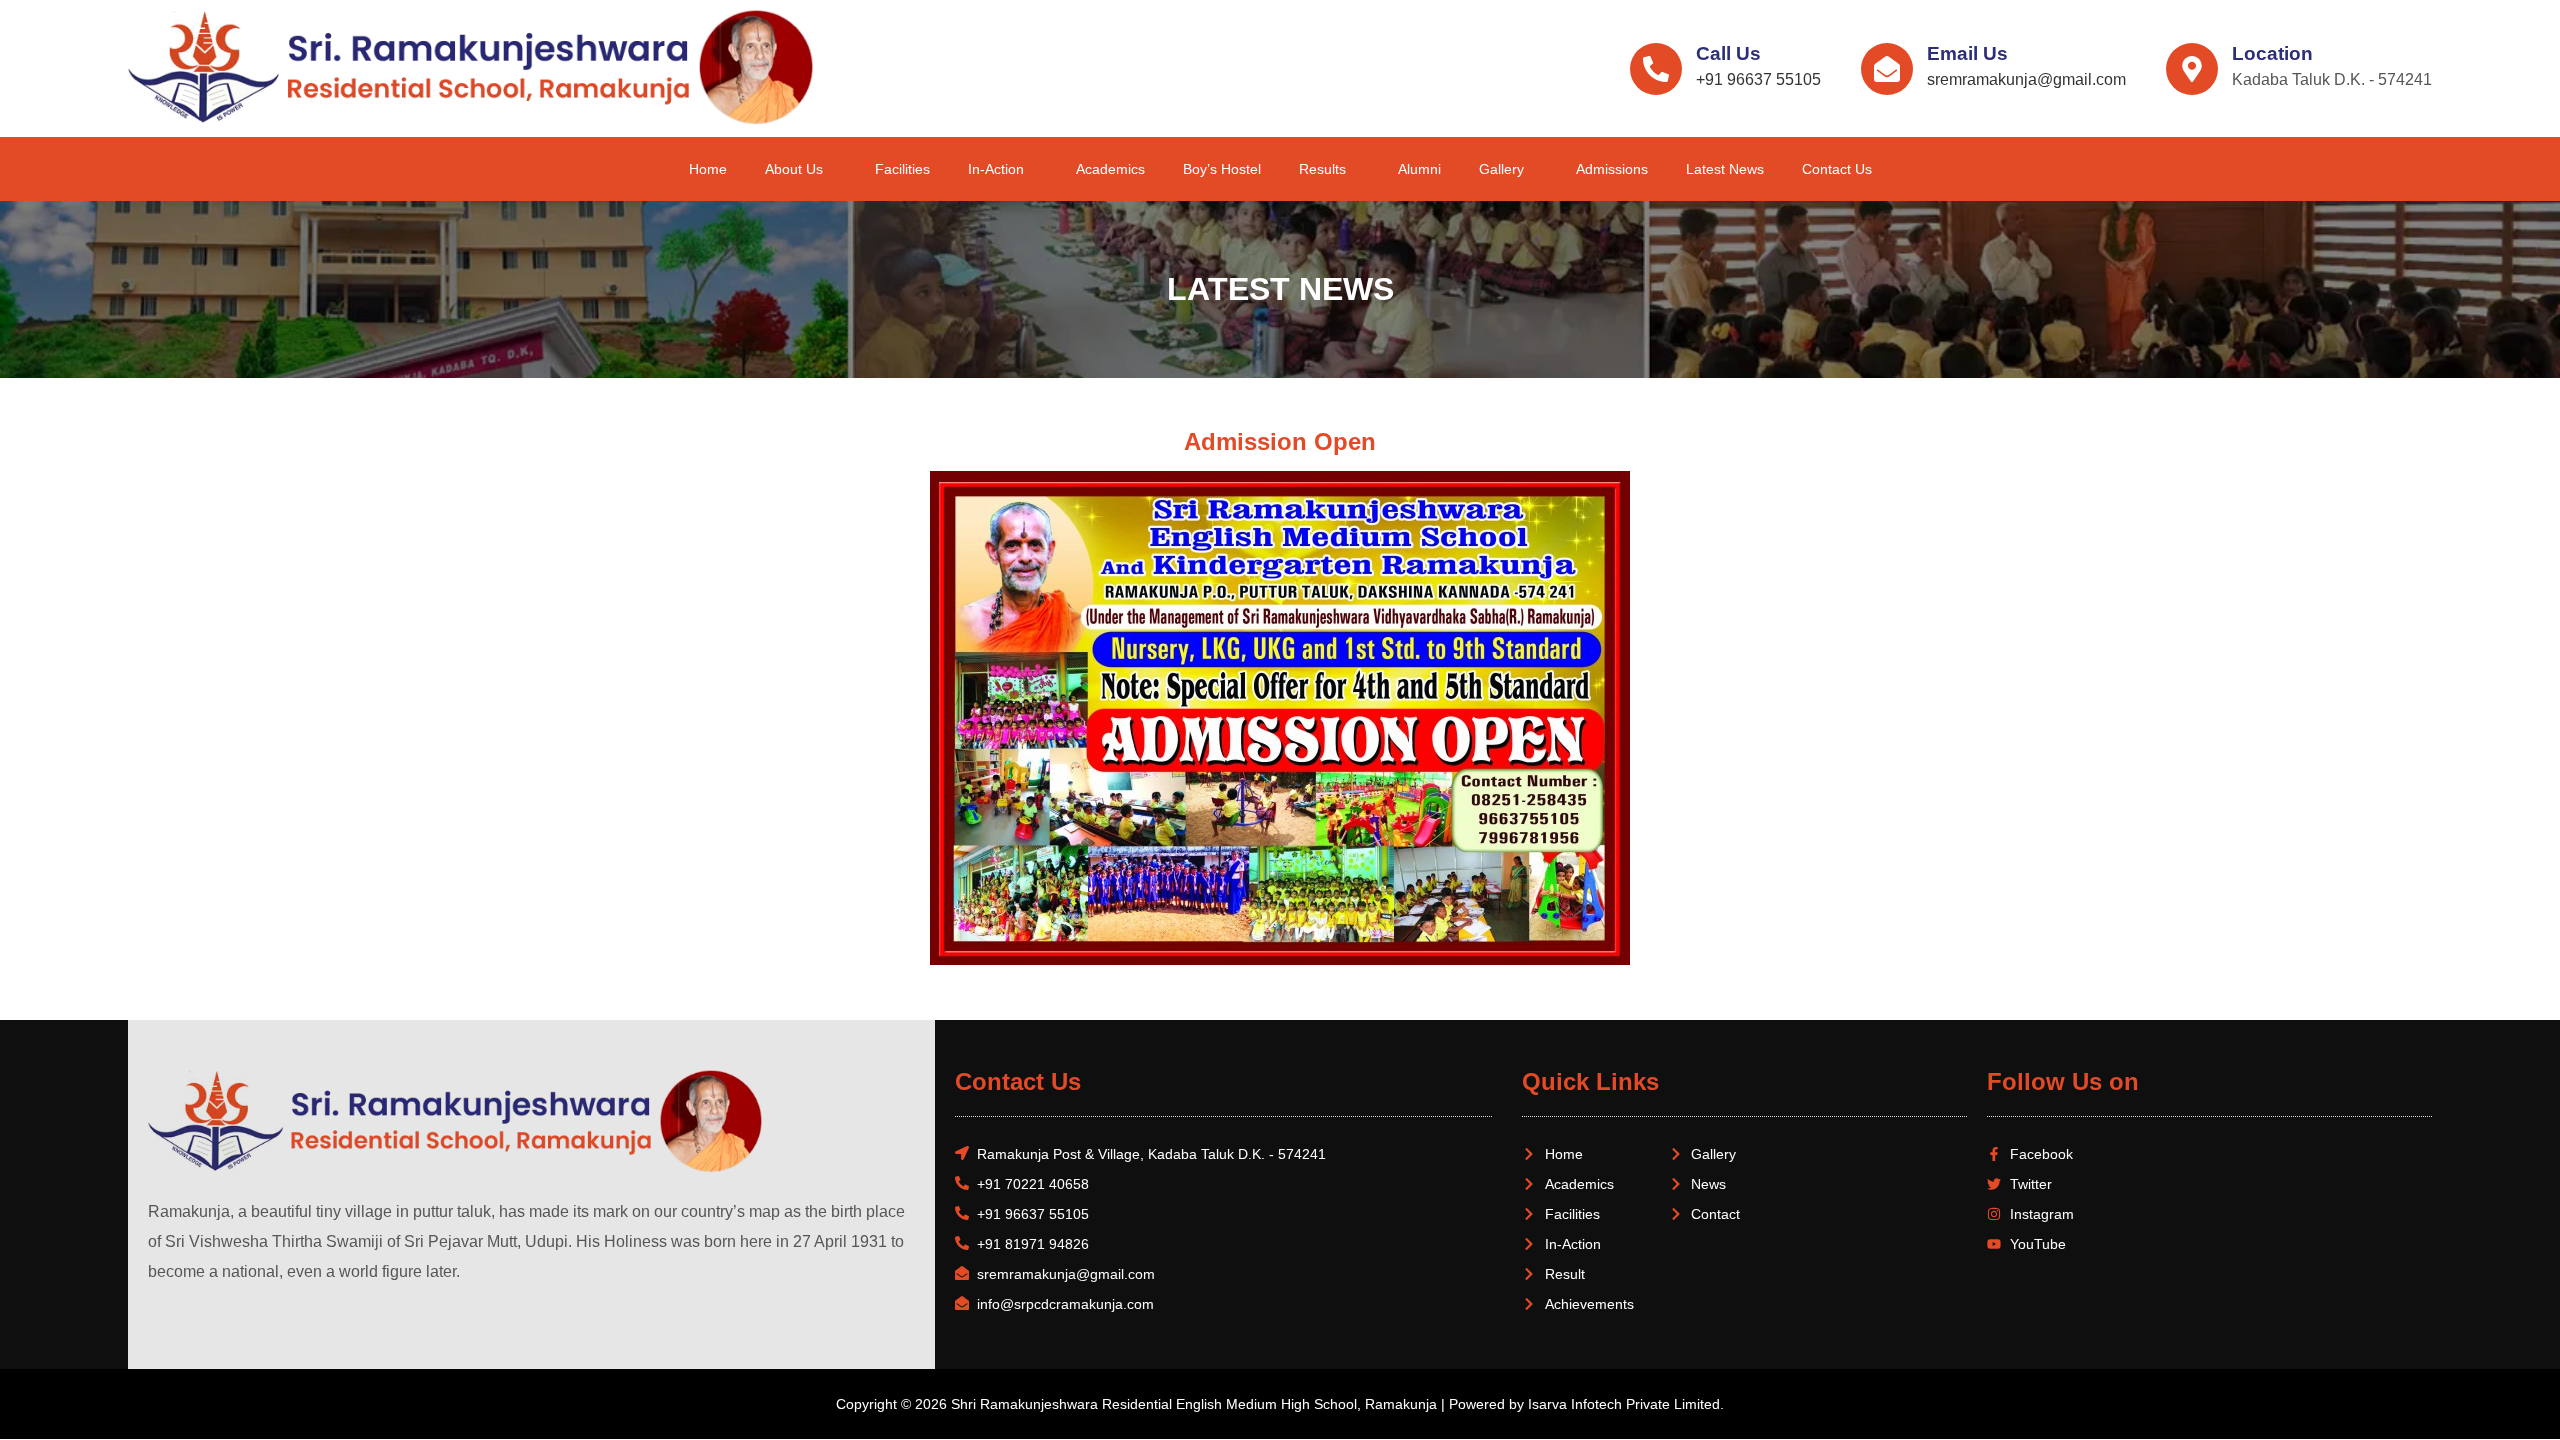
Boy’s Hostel (1222, 169)
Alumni (1419, 169)
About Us (794, 169)
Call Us (1728, 53)
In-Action (996, 169)
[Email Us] (1887, 69)
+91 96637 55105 (1758, 79)
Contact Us (1837, 169)
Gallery (1501, 169)
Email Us (1967, 53)
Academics (1110, 169)
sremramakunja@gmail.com (2026, 79)
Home (708, 169)
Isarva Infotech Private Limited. (1626, 1404)
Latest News (1725, 169)
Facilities (902, 169)
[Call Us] (1656, 69)
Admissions (1612, 169)
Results (1322, 169)
